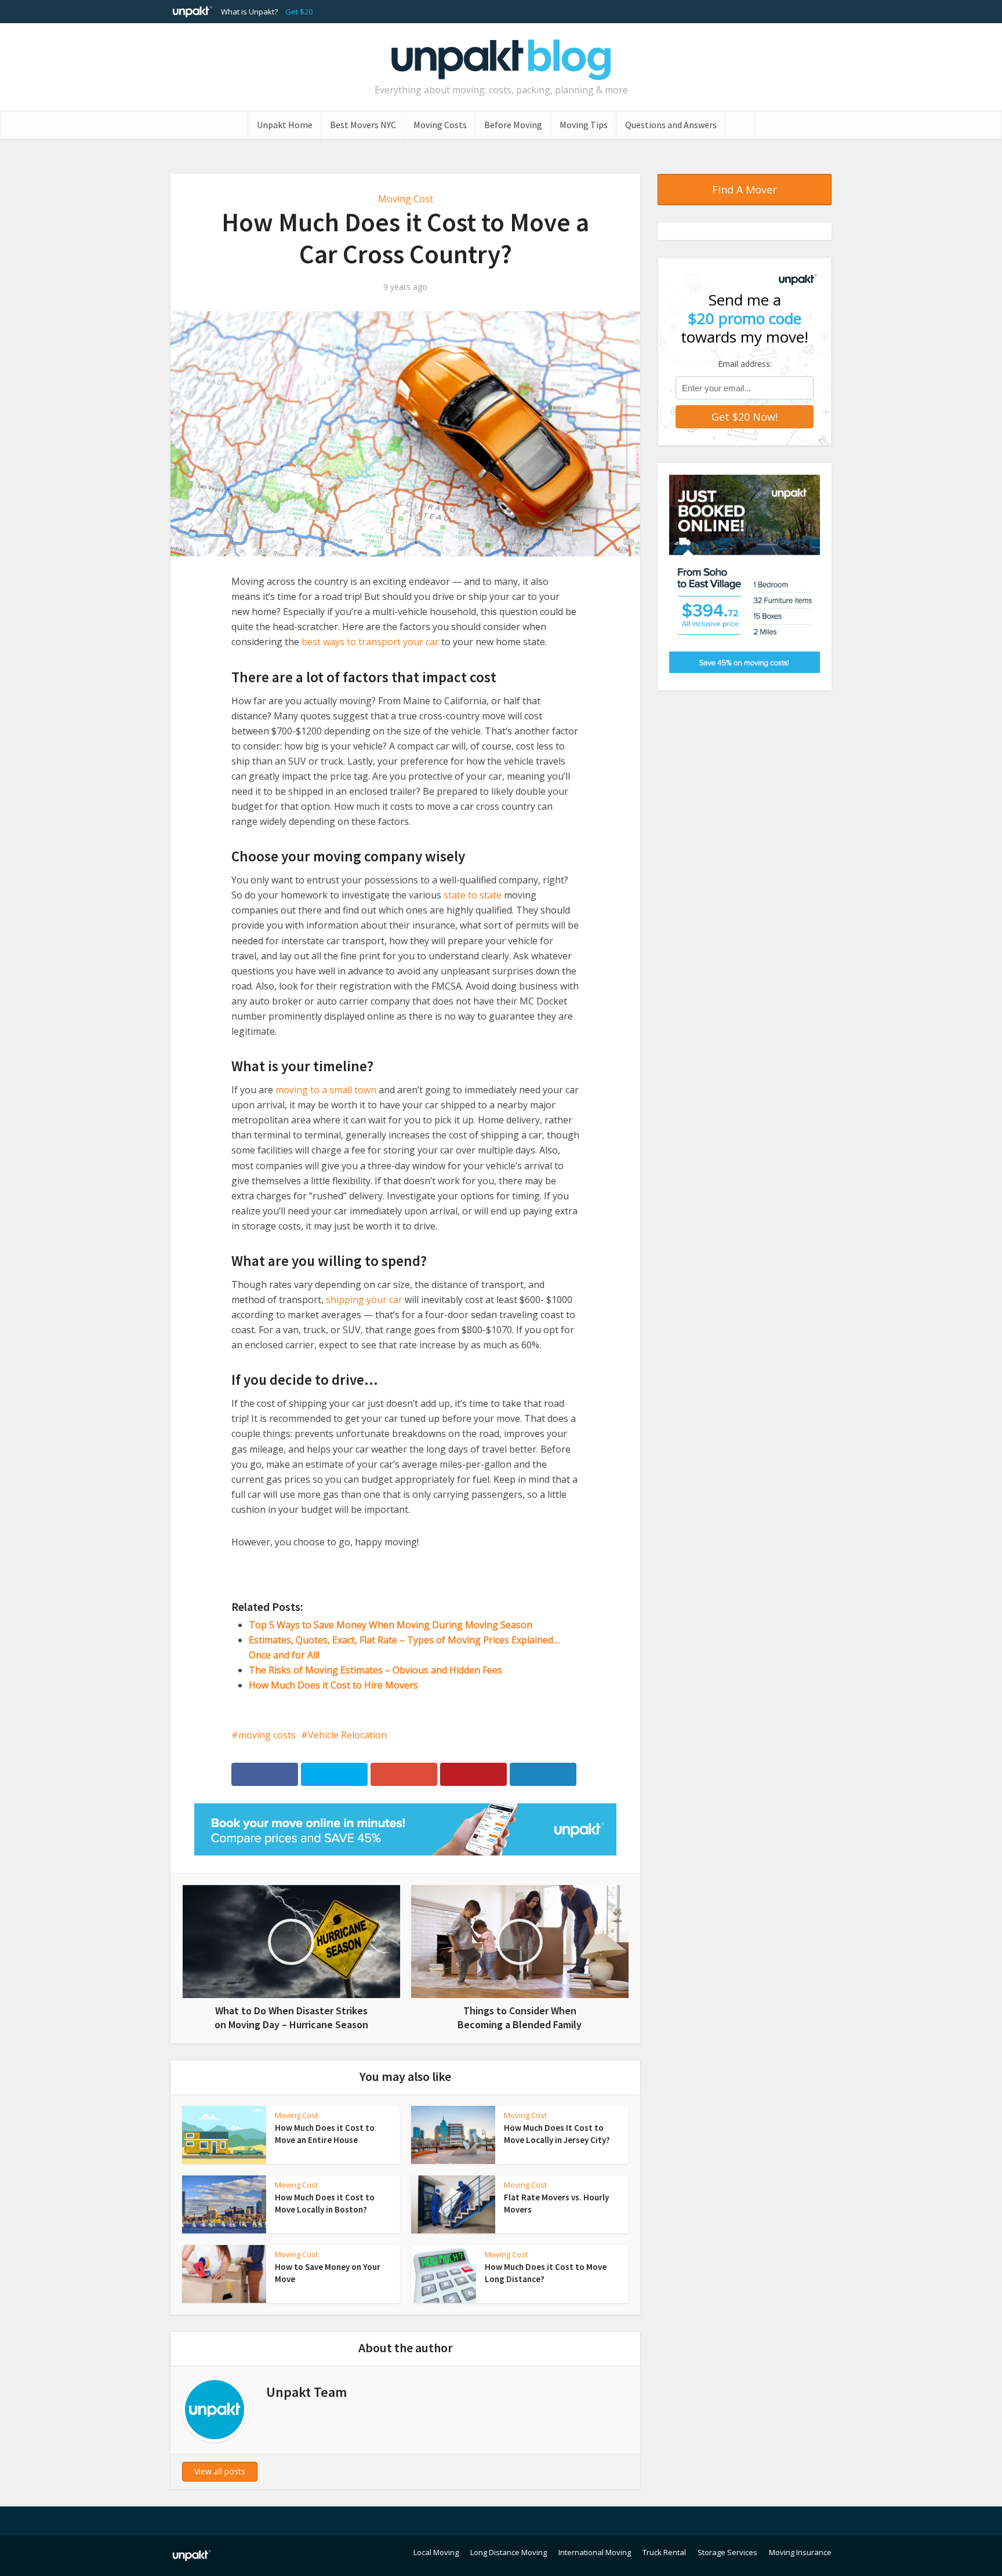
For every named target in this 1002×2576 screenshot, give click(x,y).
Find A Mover (745, 190)
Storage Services (727, 2552)
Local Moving (436, 2552)
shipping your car (364, 1300)
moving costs (267, 1735)
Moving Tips (584, 125)
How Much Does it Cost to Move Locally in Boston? (325, 2203)
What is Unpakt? (249, 12)
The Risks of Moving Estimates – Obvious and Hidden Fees (375, 1670)
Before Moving (513, 125)
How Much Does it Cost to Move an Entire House (325, 2133)
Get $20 (299, 12)
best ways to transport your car (370, 642)
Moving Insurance (800, 2552)
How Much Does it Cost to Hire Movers (333, 1685)
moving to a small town (326, 1090)
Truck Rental (664, 2552)
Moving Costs (440, 125)
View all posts (220, 2471)
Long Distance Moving (509, 2552)
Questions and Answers (671, 125)
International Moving (595, 2552)
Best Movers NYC (363, 125)
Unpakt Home (285, 125)
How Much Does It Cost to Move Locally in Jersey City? (557, 2133)
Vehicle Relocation (347, 1735)
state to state (473, 895)
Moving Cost (406, 199)
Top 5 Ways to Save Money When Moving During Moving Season (391, 1625)
